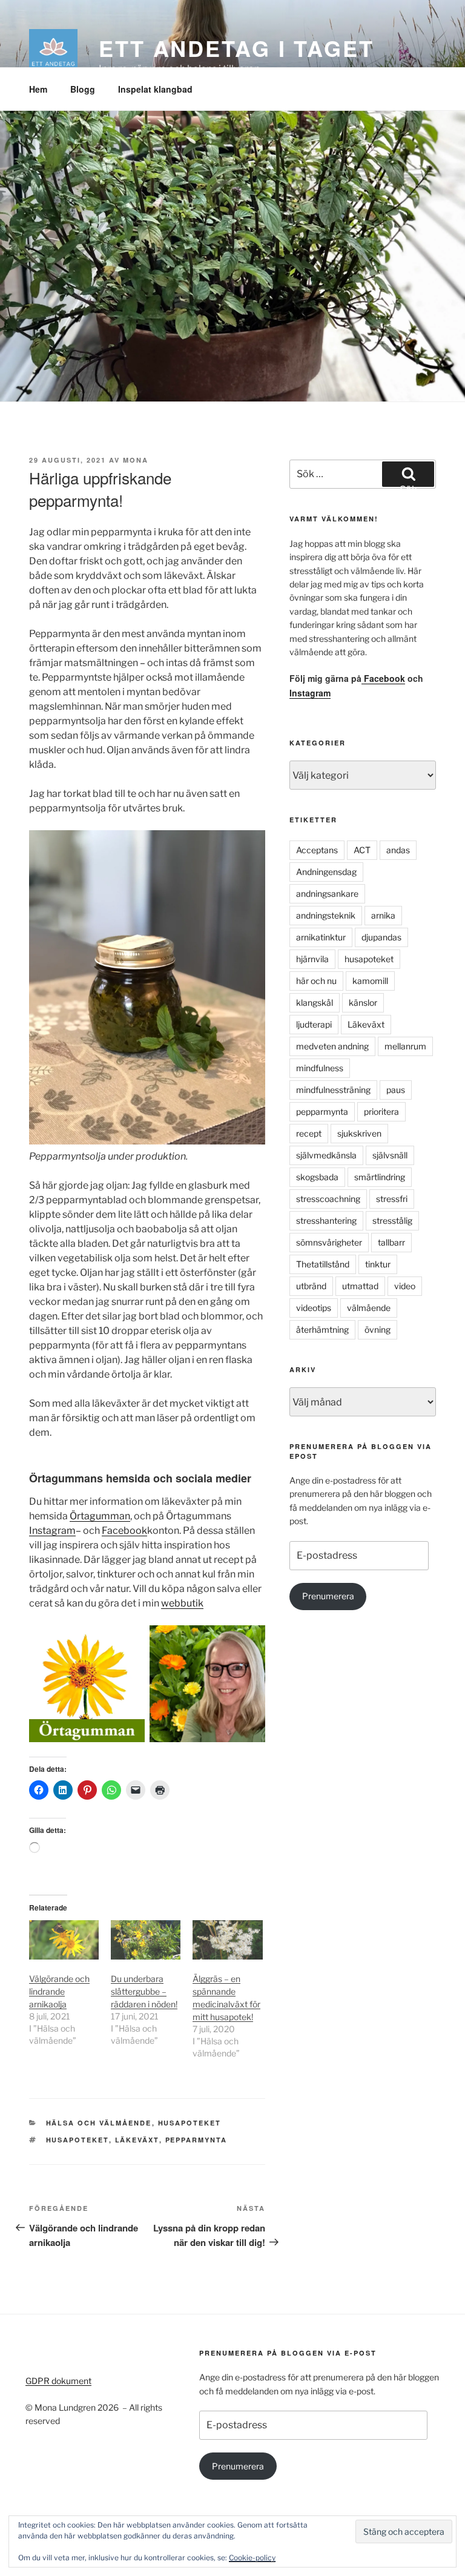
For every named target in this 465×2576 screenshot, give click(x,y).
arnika (383, 915)
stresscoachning (328, 1199)
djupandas (381, 937)
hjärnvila (312, 959)
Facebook (124, 1531)
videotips (314, 1308)
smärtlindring (380, 1177)
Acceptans (317, 850)
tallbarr (391, 1242)
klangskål (315, 1002)
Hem (38, 89)
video (405, 1286)
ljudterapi (314, 1024)
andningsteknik (326, 915)
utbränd (311, 1286)
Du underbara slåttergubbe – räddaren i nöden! (144, 1991)
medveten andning (332, 1046)
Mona (136, 460)
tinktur (378, 1264)
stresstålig (392, 1220)
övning (378, 1329)
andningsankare (327, 893)
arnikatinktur (321, 937)
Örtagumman (100, 1516)
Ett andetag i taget (236, 48)
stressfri (392, 1199)
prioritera (381, 1111)
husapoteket (77, 2140)
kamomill (370, 981)
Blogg (83, 89)
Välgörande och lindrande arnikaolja (59, 1991)
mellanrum (405, 1046)
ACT (362, 850)
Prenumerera (328, 1596)
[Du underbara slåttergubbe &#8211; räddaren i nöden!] (146, 1940)
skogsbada (317, 1177)
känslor (363, 1002)
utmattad (360, 1286)
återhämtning (322, 1329)
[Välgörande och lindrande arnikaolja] (64, 1940)
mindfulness (320, 1068)
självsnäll (390, 1155)
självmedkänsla (326, 1155)
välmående (369, 1308)
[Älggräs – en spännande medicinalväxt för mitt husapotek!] (227, 1940)
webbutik (182, 1603)
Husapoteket (190, 2123)
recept (309, 1133)
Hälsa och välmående (99, 2123)
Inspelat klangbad (155, 89)
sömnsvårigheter (329, 1242)
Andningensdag (326, 872)
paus (396, 1090)
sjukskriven (359, 1133)
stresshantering (326, 1220)
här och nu (316, 981)
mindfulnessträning (333, 1090)
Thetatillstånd (323, 1264)
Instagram (52, 1531)
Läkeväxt (137, 2140)
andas (398, 850)
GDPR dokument (58, 2381)
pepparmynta (196, 2140)
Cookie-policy (252, 2558)
